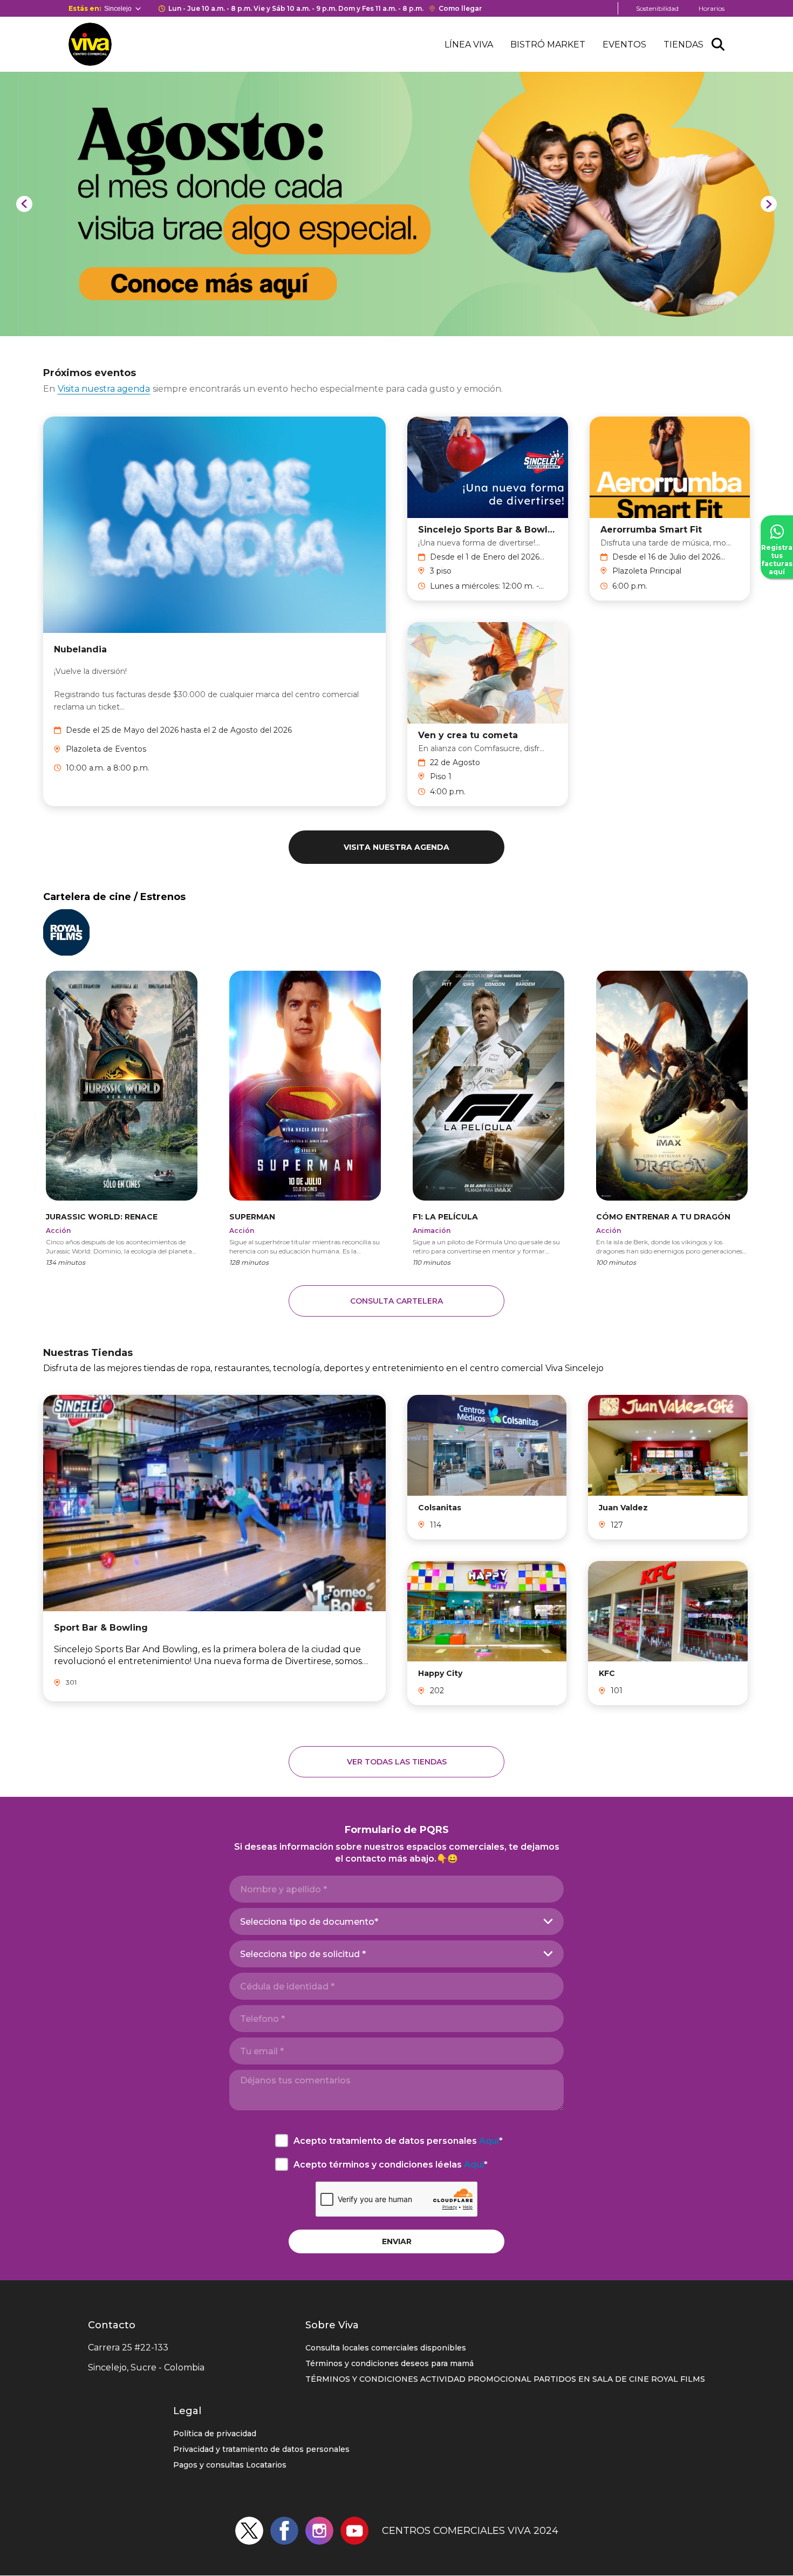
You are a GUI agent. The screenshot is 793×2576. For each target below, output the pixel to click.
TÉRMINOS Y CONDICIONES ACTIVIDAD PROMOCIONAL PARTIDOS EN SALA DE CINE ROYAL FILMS (505, 2379)
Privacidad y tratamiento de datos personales (261, 2449)
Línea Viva (469, 45)
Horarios (712, 8)
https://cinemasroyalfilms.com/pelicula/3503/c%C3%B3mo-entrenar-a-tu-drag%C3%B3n (672, 1118)
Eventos (624, 45)
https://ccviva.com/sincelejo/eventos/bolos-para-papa (112, 77)
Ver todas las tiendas (397, 1762)
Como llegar (460, 8)
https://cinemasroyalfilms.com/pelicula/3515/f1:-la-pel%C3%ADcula (488, 1118)
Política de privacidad (215, 2434)
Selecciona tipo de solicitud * (303, 1954)
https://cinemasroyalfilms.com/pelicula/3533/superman (305, 1118)
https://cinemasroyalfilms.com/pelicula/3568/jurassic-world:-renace (122, 1118)
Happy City (440, 1673)
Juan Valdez (623, 1508)
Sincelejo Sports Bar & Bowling (488, 530)
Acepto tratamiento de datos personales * (398, 2141)
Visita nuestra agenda (104, 389)
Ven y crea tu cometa (468, 735)
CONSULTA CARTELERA (396, 1301)
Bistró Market (548, 45)
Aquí (489, 2141)
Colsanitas (440, 1508)
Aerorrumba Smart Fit (651, 530)
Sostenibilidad (657, 8)
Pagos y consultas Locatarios (230, 2465)
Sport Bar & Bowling (101, 1628)
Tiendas (683, 45)
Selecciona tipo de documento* (309, 1922)
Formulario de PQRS (397, 1830)
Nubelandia (80, 649)
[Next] (769, 204)
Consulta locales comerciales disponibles (386, 2348)
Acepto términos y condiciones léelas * (391, 2165)
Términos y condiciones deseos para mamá (389, 2363)
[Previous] (24, 204)
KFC (607, 1673)
